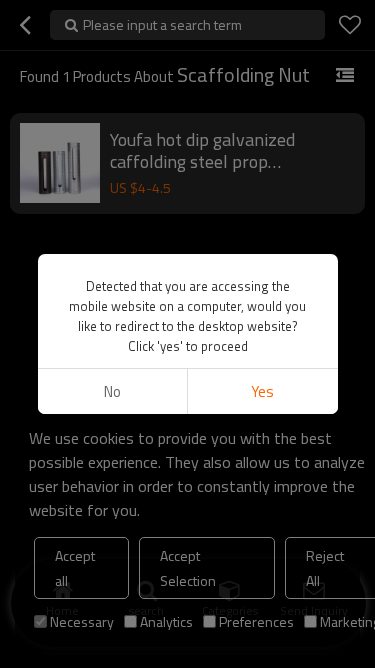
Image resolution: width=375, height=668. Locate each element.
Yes (262, 391)
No (112, 391)
